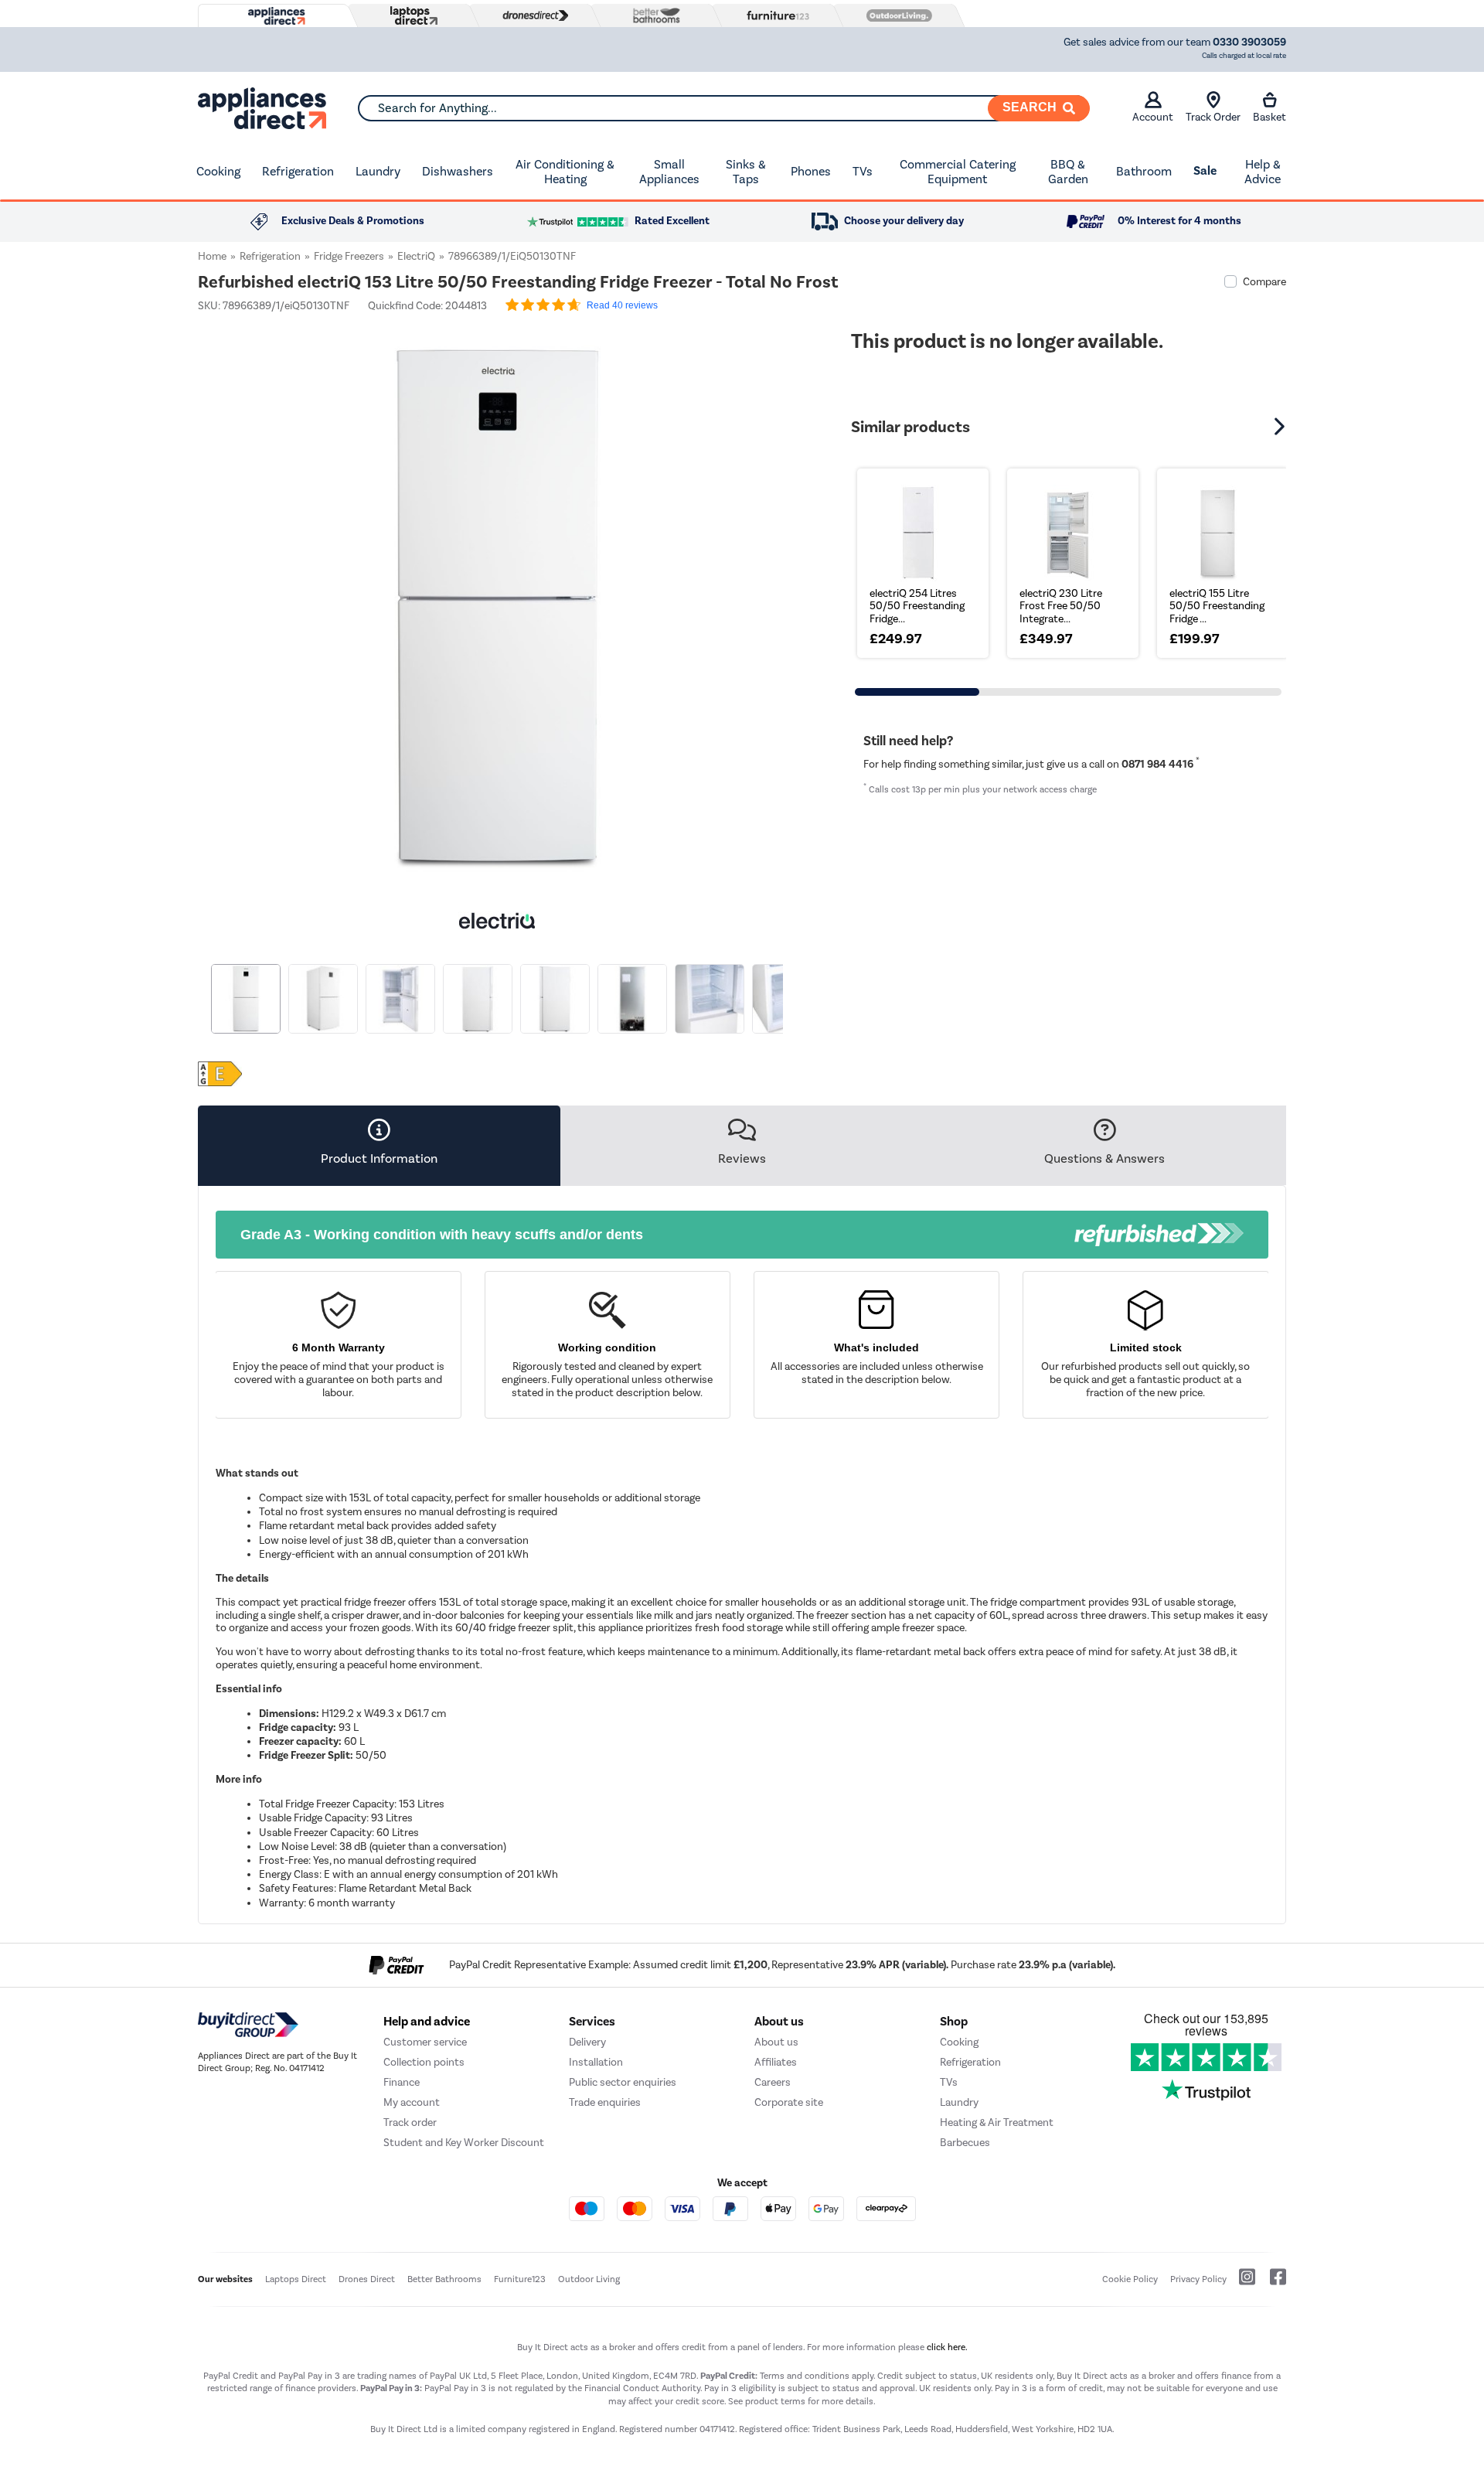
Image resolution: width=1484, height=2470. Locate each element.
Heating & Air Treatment (997, 2122)
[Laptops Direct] (410, 16)
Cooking (218, 171)
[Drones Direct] (532, 15)
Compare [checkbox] (1264, 282)
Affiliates (776, 2062)
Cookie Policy (1130, 2279)
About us (776, 2042)
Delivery (587, 2042)
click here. (947, 2347)
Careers (773, 2082)
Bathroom (1144, 171)
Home (212, 256)
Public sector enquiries (623, 2082)
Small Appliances (669, 172)
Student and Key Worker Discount (464, 2143)
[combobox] (723, 108)
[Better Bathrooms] (653, 15)
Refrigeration (298, 171)
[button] (785, 600)
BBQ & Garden (1068, 172)
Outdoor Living (589, 2279)
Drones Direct (367, 2279)
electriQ (416, 256)
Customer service (425, 2042)
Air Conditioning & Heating (565, 172)
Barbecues (965, 2143)
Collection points (424, 2062)
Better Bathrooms (444, 2279)
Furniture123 (520, 2279)
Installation (596, 2062)
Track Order (1213, 117)
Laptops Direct (296, 2279)
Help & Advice (1263, 172)
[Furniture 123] (774, 15)
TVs (863, 171)
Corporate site (789, 2102)
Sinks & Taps (746, 172)
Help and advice (427, 2022)
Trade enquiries (605, 2102)
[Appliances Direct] (275, 16)
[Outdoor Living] (896, 15)
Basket (1270, 117)
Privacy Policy (1198, 2279)
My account (412, 2102)
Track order (410, 2122)
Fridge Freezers (349, 256)
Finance (402, 2082)
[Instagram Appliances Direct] (1242, 2283)
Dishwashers (458, 171)
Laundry (378, 171)
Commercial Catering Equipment (958, 172)
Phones (811, 171)
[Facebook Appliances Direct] (1272, 2283)
